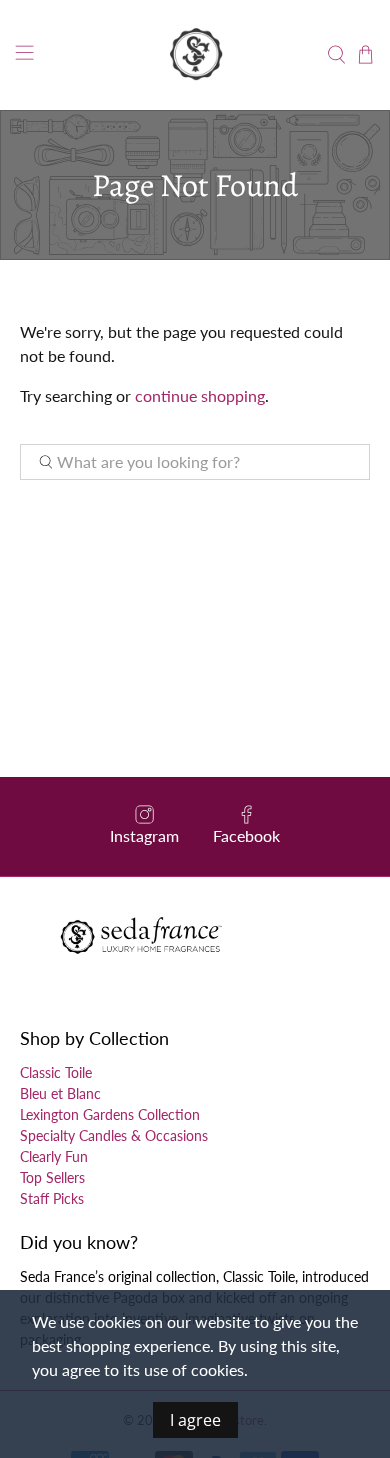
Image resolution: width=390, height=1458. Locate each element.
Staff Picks (52, 1198)
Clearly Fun (54, 1156)
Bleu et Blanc (60, 1093)
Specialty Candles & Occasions (114, 1135)
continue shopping (200, 395)
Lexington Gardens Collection (110, 1114)
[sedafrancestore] (195, 55)
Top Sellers (52, 1177)
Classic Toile (56, 1072)
